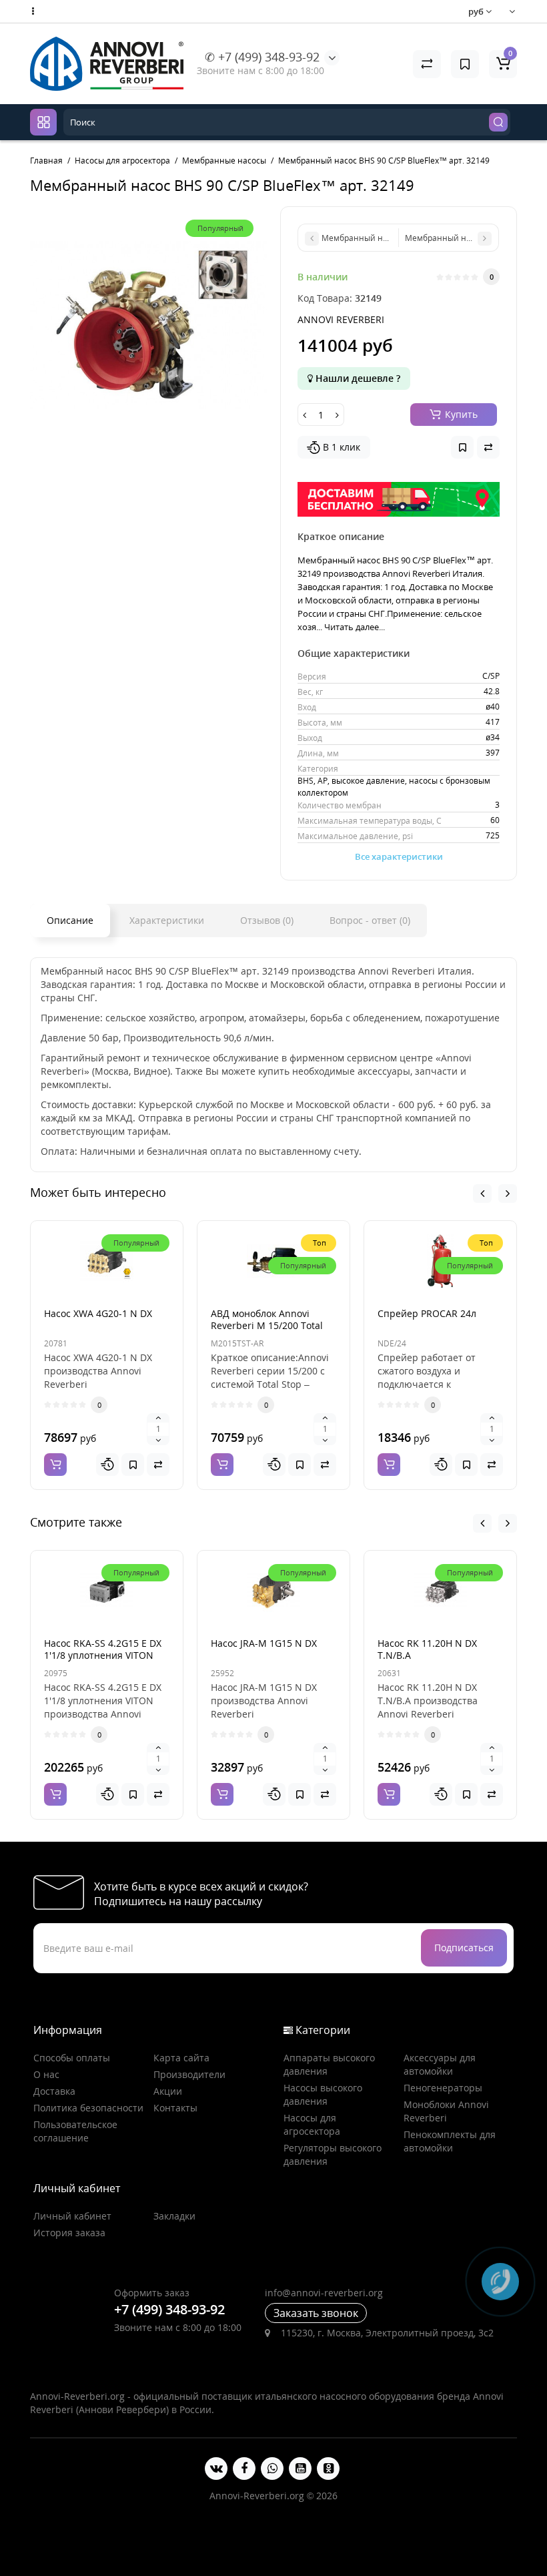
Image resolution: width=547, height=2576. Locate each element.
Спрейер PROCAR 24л (427, 1313)
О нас (46, 2074)
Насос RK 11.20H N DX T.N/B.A (427, 1649)
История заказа (69, 2233)
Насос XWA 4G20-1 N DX (98, 1313)
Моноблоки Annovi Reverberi (446, 2111)
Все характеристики (399, 856)
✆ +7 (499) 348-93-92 (262, 57)
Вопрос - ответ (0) (370, 920)
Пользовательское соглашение (75, 2131)
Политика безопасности (88, 2108)
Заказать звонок (316, 2313)
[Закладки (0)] (465, 64)
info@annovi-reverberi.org (324, 2293)
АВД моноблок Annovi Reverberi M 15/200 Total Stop (267, 1325)
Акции (168, 2091)
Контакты (175, 2108)
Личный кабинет (72, 2216)
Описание (70, 920)
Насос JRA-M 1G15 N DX (264, 1643)
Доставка (54, 2091)
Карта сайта (181, 2058)
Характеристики (167, 920)
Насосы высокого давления (323, 2094)
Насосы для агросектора (312, 2124)
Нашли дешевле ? (357, 378)
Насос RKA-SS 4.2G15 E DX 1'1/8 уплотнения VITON (103, 1649)
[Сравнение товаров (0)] (427, 64)
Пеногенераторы (443, 2088)
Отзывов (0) (267, 920)
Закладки (174, 2216)
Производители (189, 2074)
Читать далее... (355, 627)
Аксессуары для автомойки (440, 2064)
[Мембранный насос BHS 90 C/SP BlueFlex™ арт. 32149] (148, 325)
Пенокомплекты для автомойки (450, 2141)
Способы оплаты (72, 2058)
